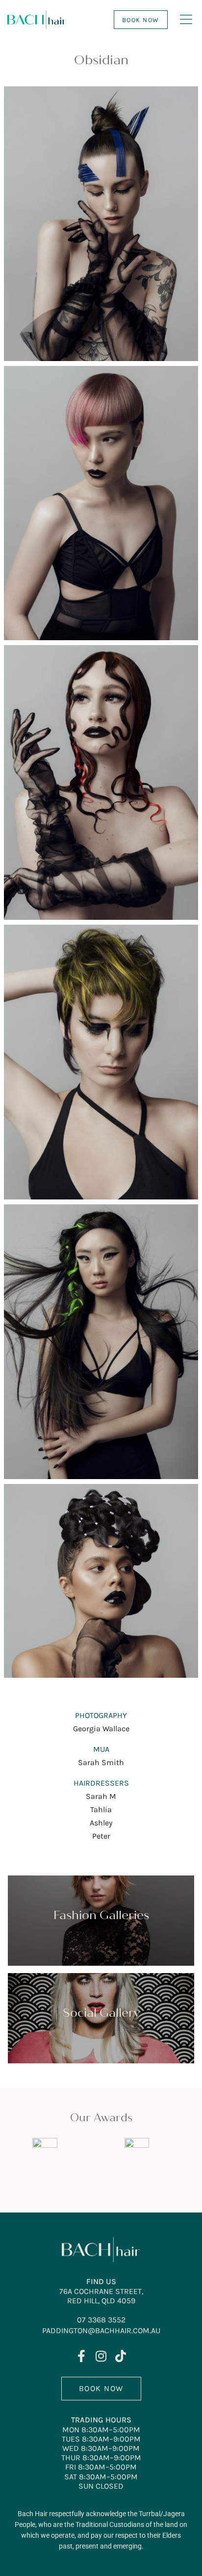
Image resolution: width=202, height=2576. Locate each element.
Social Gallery (101, 2013)
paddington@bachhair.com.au (101, 2330)
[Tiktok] (121, 2356)
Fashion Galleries (101, 1915)
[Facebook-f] (82, 2356)
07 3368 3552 (101, 2320)
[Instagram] (101, 2356)
